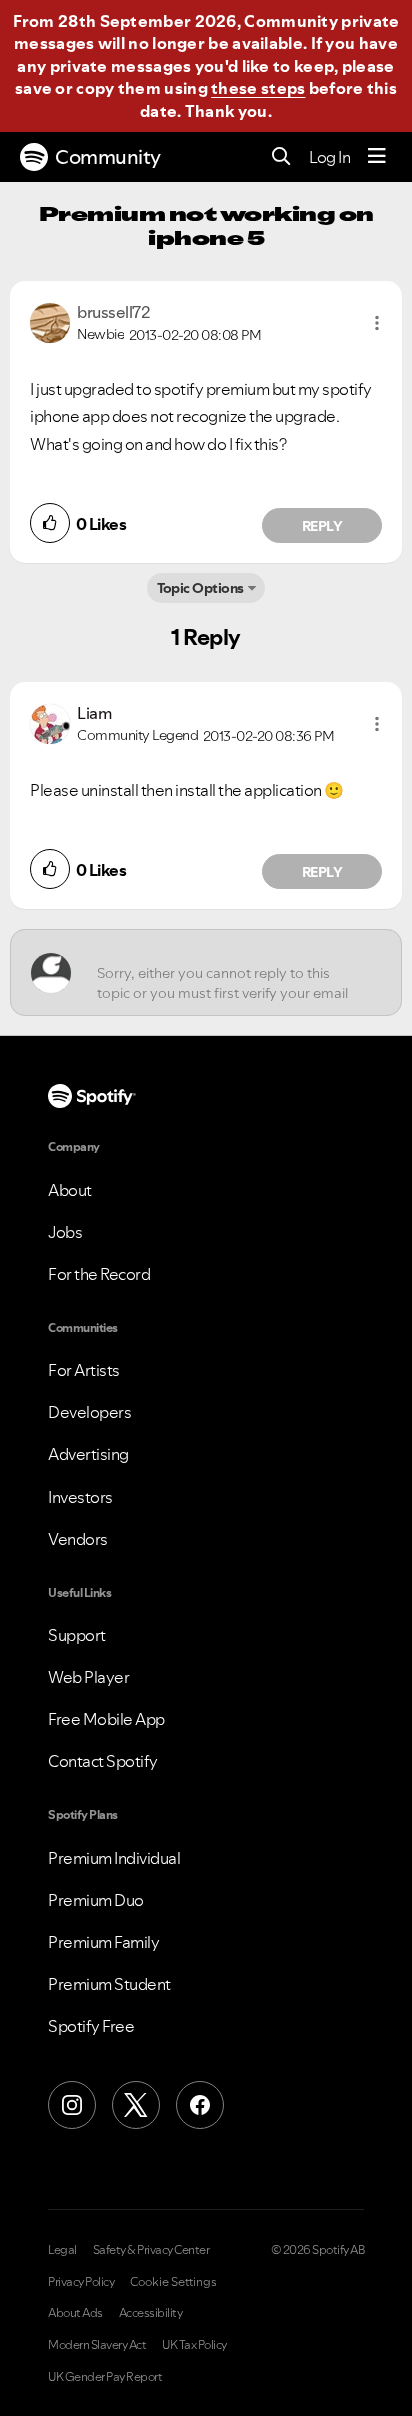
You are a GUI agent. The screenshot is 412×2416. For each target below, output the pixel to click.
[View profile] (50, 321)
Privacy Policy (81, 2282)
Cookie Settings (173, 2282)
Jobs (65, 1232)
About (70, 1190)
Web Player (88, 1677)
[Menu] (377, 157)
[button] (377, 323)
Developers (89, 1412)
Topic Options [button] (200, 588)
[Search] (281, 157)
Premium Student (109, 1984)
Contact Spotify (103, 1761)
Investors (80, 1497)
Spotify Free (91, 2026)
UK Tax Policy (194, 2345)
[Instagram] (72, 2105)
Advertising (88, 1454)
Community (108, 157)
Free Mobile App (106, 1719)
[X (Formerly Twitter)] (136, 2105)
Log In (329, 157)
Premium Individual (114, 1858)
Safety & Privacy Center (151, 2250)
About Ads (75, 2313)
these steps (258, 88)
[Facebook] (200, 2105)
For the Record (99, 1274)
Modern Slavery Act (97, 2345)
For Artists (84, 1370)
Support (77, 1635)
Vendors (78, 1539)
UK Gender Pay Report (105, 2377)
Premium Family (103, 1942)
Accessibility (151, 2313)
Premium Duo (96, 1900)
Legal (62, 2250)
